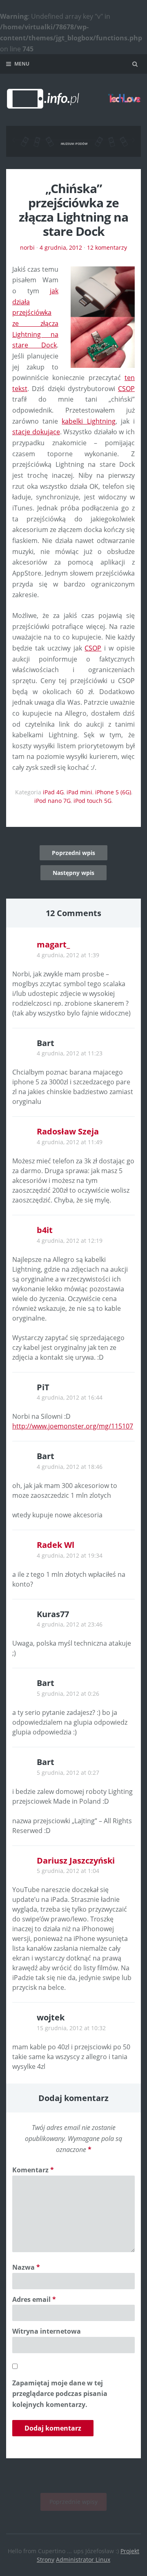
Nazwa (26, 2267)
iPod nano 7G (52, 801)
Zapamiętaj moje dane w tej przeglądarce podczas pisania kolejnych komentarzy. (60, 2394)
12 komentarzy (107, 247)
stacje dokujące (36, 432)
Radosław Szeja (68, 1131)
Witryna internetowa (47, 2331)
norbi (27, 247)
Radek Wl (56, 1545)
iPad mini (79, 792)
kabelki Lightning (88, 421)
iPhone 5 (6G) (113, 792)
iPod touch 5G (92, 801)
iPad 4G (53, 792)
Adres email (34, 2299)
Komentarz (33, 2170)
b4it (45, 1230)
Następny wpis (73, 873)
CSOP (126, 389)
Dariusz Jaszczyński (76, 1861)
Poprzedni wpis (73, 853)
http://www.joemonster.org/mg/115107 (73, 1426)
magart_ (53, 944)
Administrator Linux (83, 2560)
